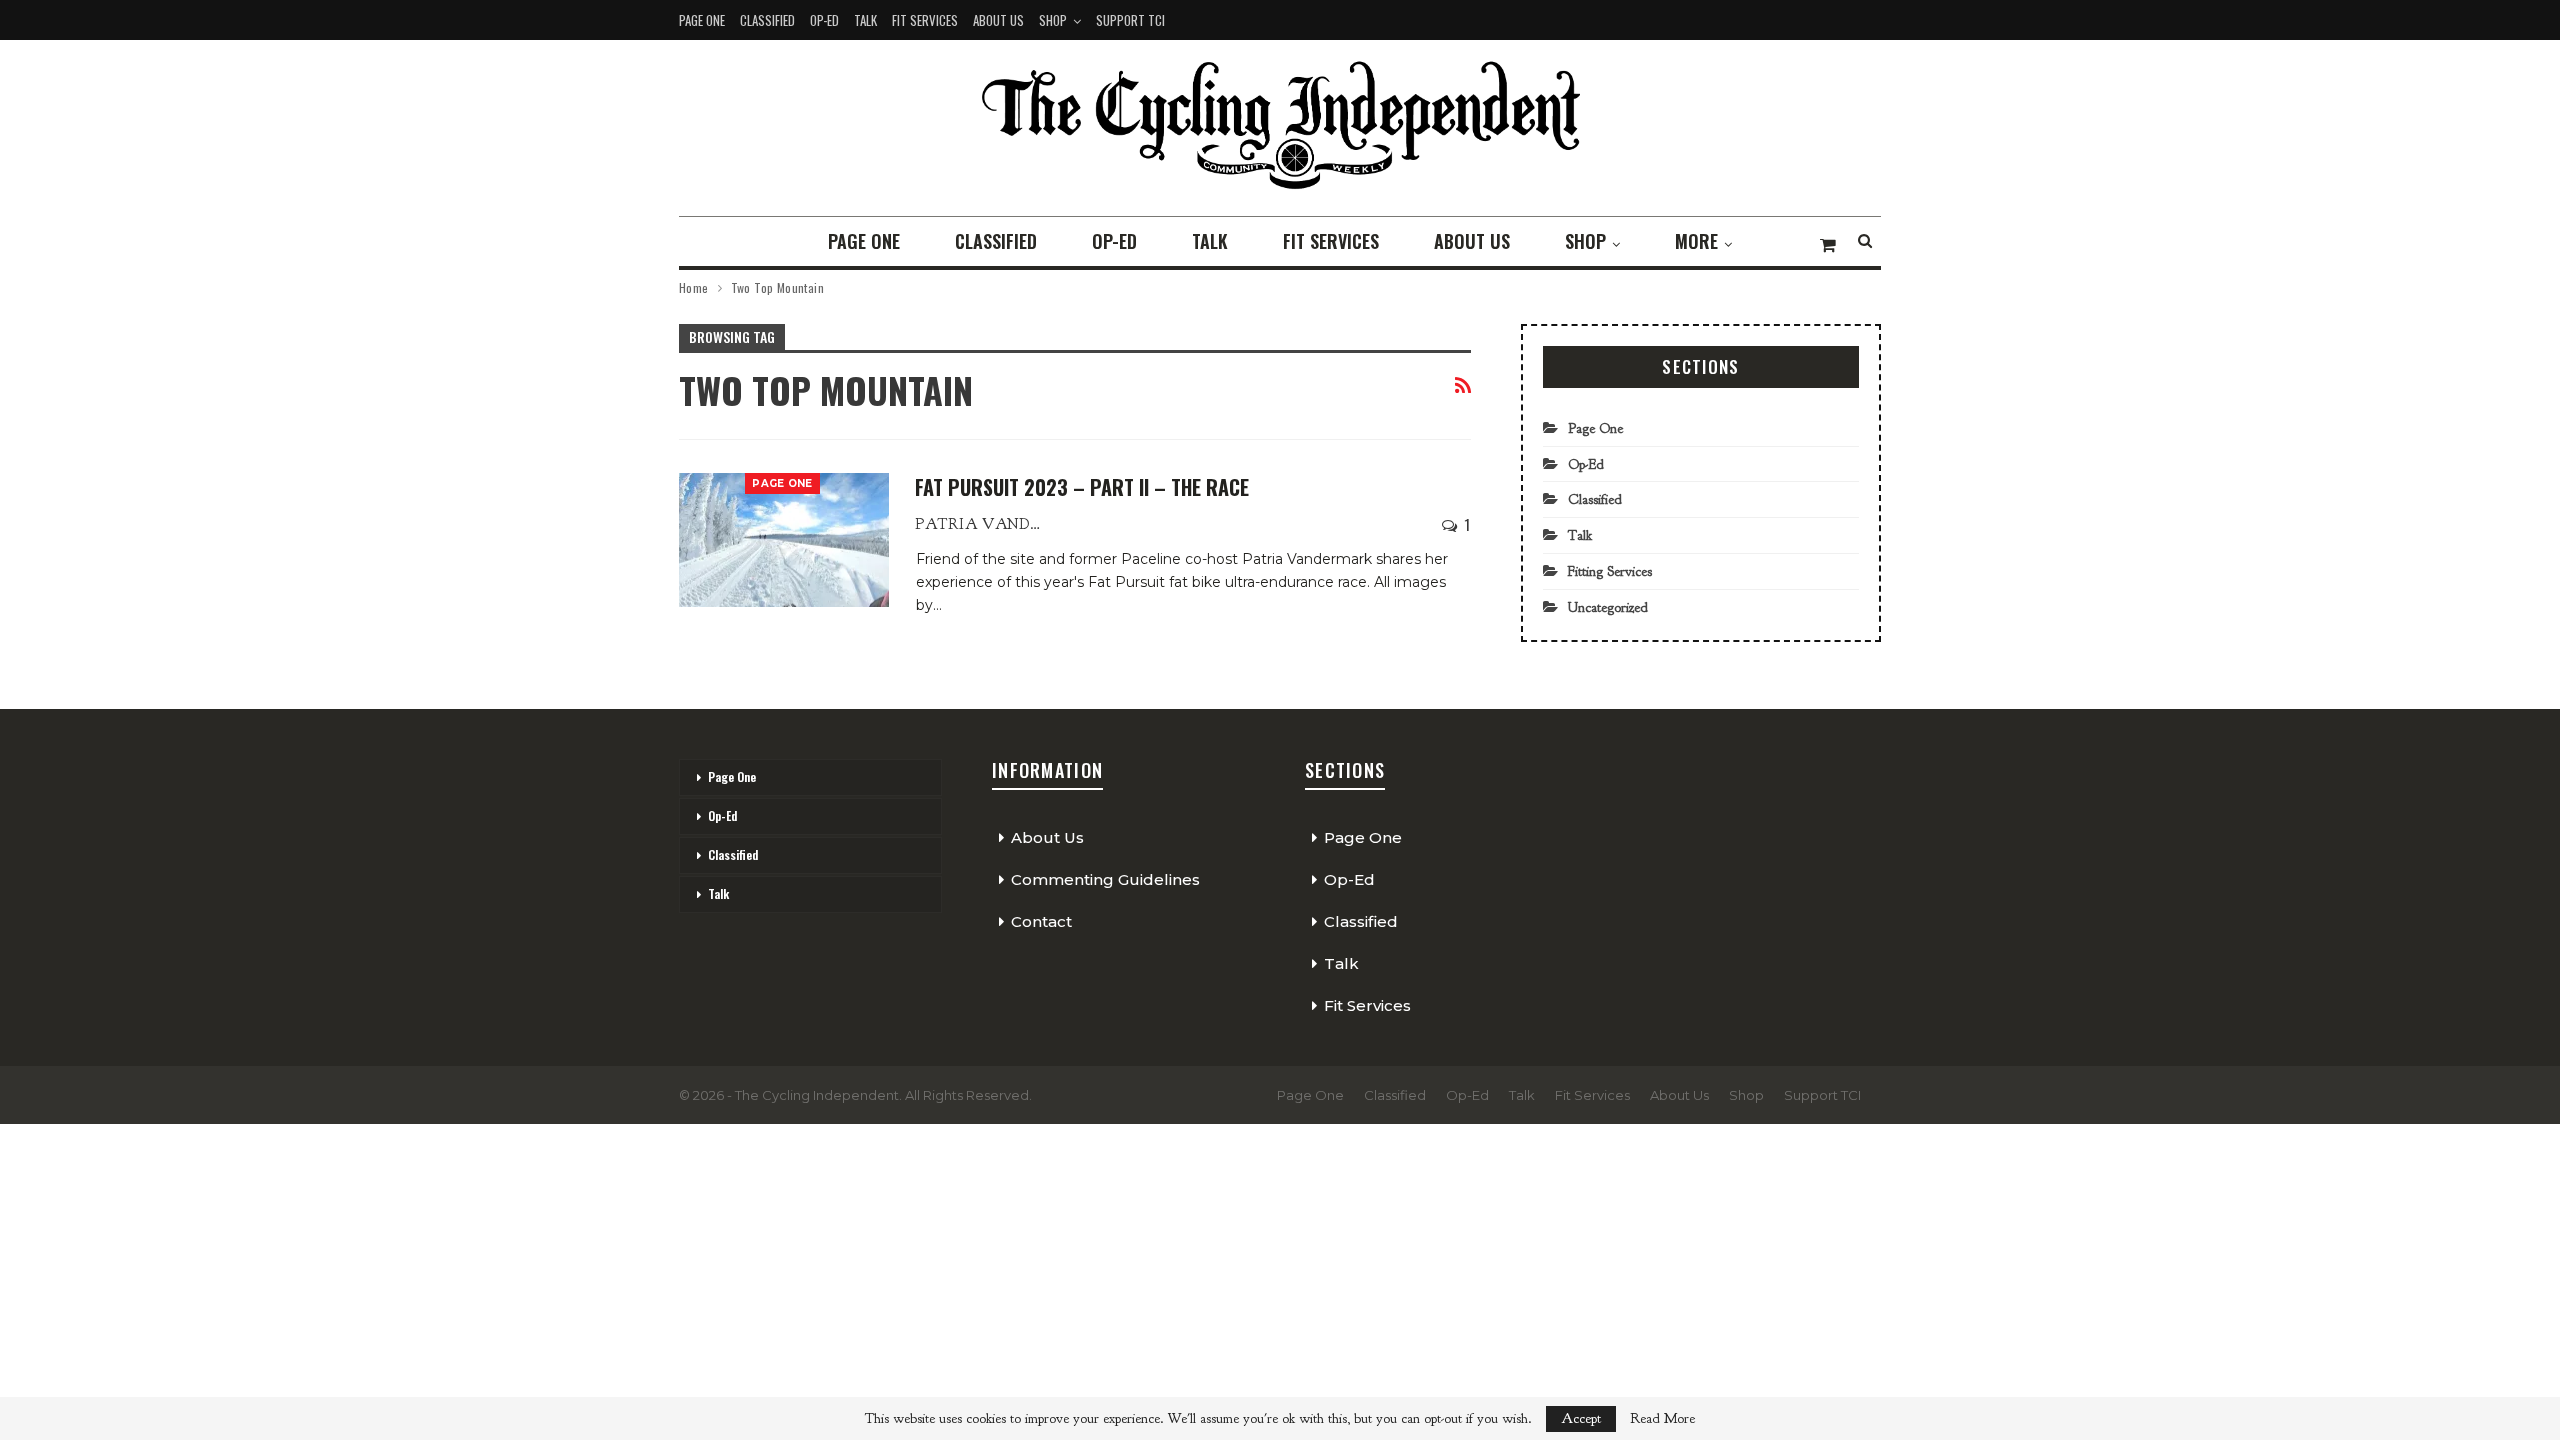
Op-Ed (824, 20)
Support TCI (1130, 20)
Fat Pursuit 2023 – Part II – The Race (1082, 487)
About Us (998, 20)
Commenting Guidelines (1105, 879)
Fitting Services (1610, 571)
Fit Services (925, 20)
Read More (1662, 1419)
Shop (1053, 20)
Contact (1041, 921)
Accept (1581, 1418)
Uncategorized (1608, 607)
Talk (865, 20)
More (1696, 241)
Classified (767, 20)
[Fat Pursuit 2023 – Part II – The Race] (784, 540)
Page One (702, 20)
